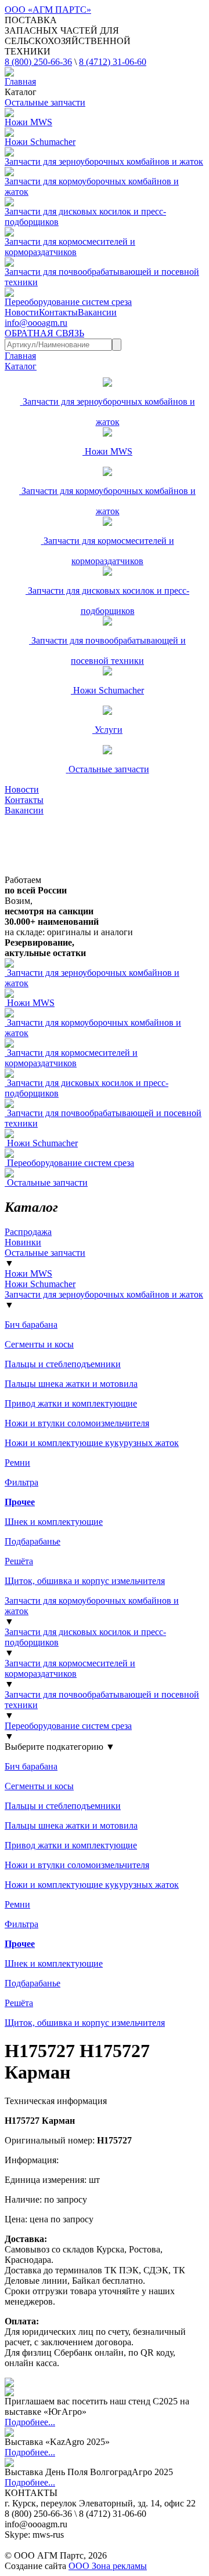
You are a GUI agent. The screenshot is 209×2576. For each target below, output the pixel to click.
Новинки (23, 1242)
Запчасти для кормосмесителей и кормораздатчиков (70, 1668)
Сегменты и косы (39, 1344)
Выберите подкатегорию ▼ (60, 1747)
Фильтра (21, 1482)
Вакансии (97, 312)
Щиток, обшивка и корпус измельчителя (85, 1581)
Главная (20, 81)
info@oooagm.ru (36, 323)
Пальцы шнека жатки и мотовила (71, 1384)
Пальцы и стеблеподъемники (63, 1364)
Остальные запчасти (45, 1253)
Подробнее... (30, 2422)
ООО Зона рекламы (108, 2566)
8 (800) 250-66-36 (38, 62)
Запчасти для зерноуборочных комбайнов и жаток (104, 1294)
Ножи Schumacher (40, 1284)
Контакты (58, 312)
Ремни (17, 1463)
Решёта (19, 1561)
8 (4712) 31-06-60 (113, 62)
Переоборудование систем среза (68, 1726)
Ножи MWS (28, 1274)
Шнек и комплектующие (54, 1522)
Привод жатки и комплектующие (71, 1403)
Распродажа (28, 1232)
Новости (22, 312)
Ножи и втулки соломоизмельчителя (77, 1423)
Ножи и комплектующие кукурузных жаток (92, 1443)
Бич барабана (31, 1325)
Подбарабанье (33, 1541)
